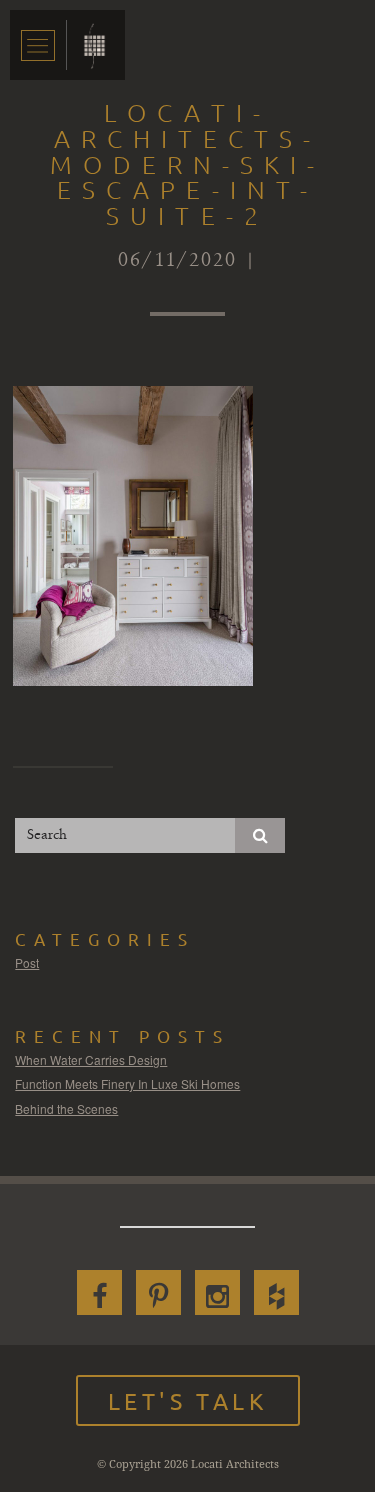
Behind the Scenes (66, 1108)
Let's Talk (188, 1400)
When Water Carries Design (91, 1059)
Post (27, 962)
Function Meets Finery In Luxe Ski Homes (127, 1083)
